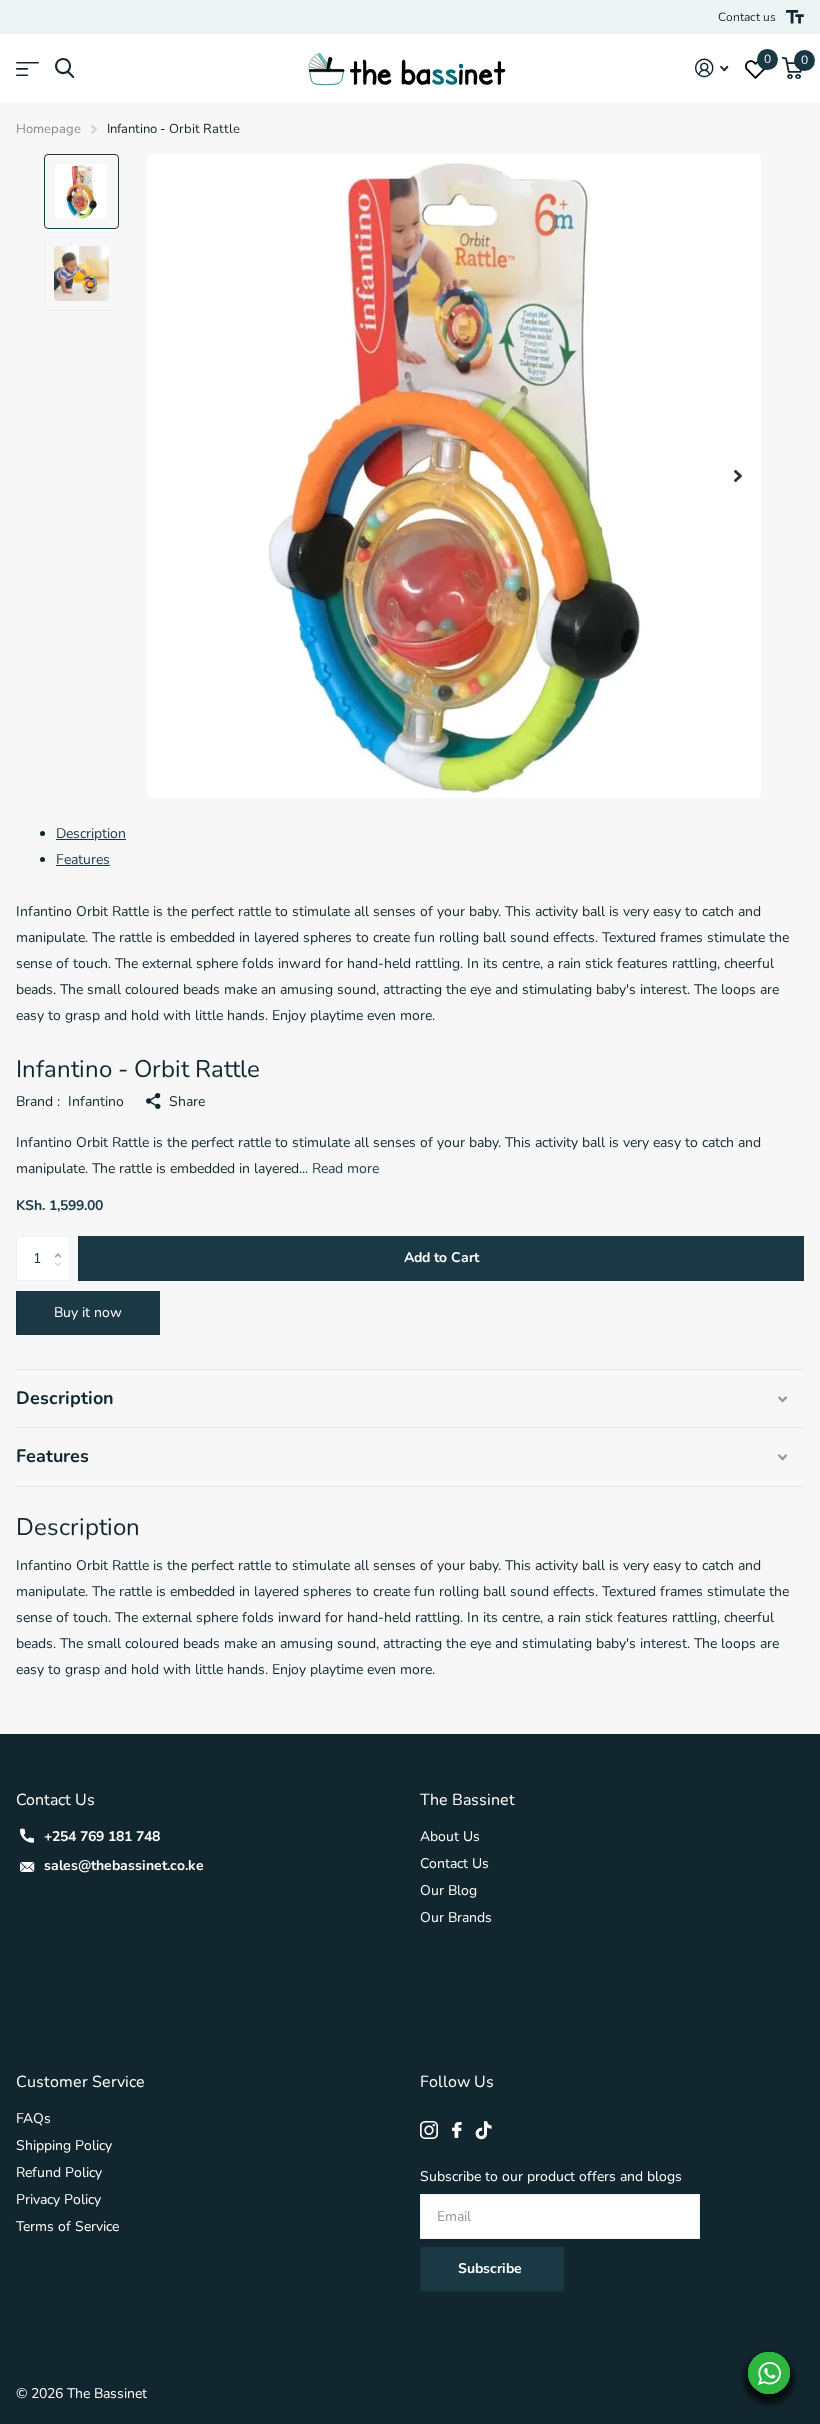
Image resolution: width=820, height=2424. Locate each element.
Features (83, 859)
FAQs (33, 2118)
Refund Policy (59, 2172)
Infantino (96, 1101)
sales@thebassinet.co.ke (124, 1865)
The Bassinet (467, 1800)
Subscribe (492, 2268)
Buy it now (88, 1312)
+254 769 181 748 (102, 1836)
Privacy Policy (58, 2199)
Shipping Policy (64, 2145)
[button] (738, 476)
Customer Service (80, 2082)
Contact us (747, 17)
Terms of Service (67, 2226)
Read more (345, 1168)
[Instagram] (429, 2130)
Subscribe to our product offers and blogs (551, 2176)
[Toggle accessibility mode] (795, 17)
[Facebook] (457, 2130)
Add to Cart (441, 1257)
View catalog (27, 68)
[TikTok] (484, 2130)
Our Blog (448, 1890)
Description (91, 833)
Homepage (48, 129)
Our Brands (456, 1917)
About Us (450, 1836)
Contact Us (454, 1863)
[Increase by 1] (62, 1242)
